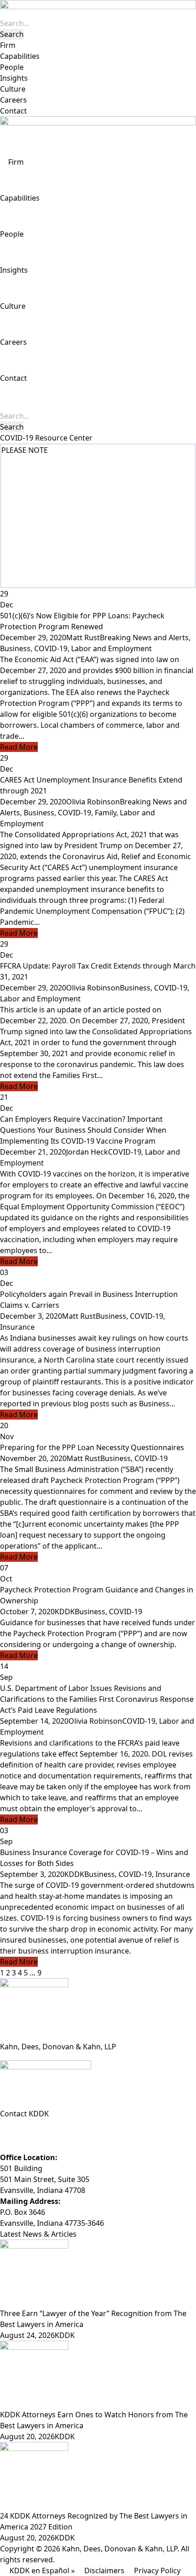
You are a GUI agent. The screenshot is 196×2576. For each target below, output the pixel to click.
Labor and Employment (111, 648)
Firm (8, 45)
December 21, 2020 (33, 1152)
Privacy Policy (157, 2571)
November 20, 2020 (33, 1458)
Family (106, 813)
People (12, 67)
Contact (13, 111)
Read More (19, 747)
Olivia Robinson (93, 802)
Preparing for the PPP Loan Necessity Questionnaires (92, 1447)
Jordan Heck (87, 1152)
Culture (13, 89)
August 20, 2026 (27, 2436)
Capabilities (20, 56)
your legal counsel (120, 549)
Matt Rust (83, 638)
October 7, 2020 (27, 1612)
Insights (14, 78)
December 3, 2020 (31, 1316)
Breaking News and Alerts (144, 638)
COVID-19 (51, 648)
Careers (13, 100)
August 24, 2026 (27, 2335)
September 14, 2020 (34, 1721)
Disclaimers (104, 2571)
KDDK (65, 1612)
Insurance (17, 1327)
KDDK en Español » (42, 2571)
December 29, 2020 (33, 638)
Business (15, 648)
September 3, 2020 (32, 1874)
